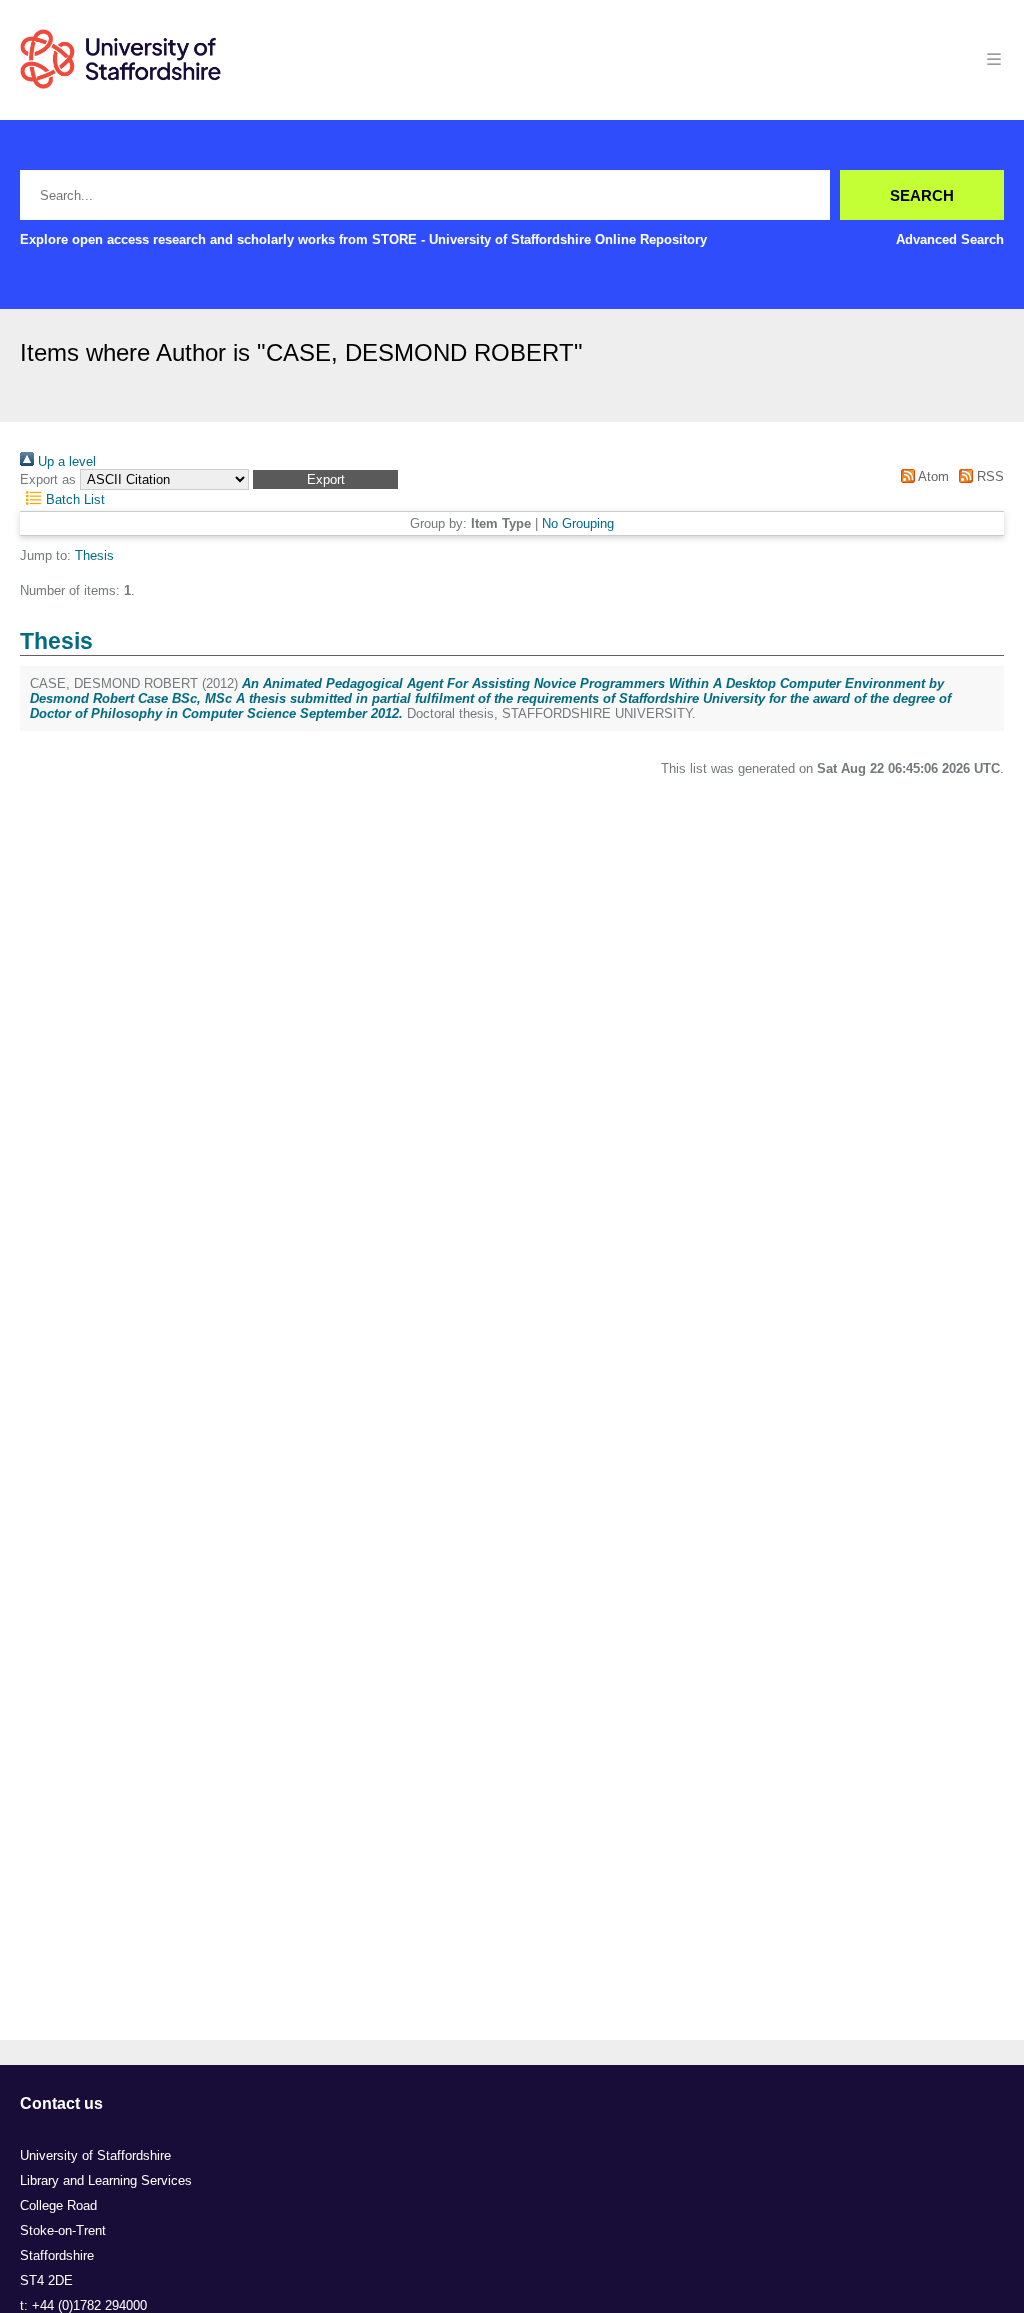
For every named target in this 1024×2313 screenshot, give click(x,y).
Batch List (73, 499)
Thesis (94, 555)
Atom (931, 476)
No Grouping (578, 523)
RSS (988, 476)
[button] (325, 479)
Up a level (65, 461)
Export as (48, 479)
